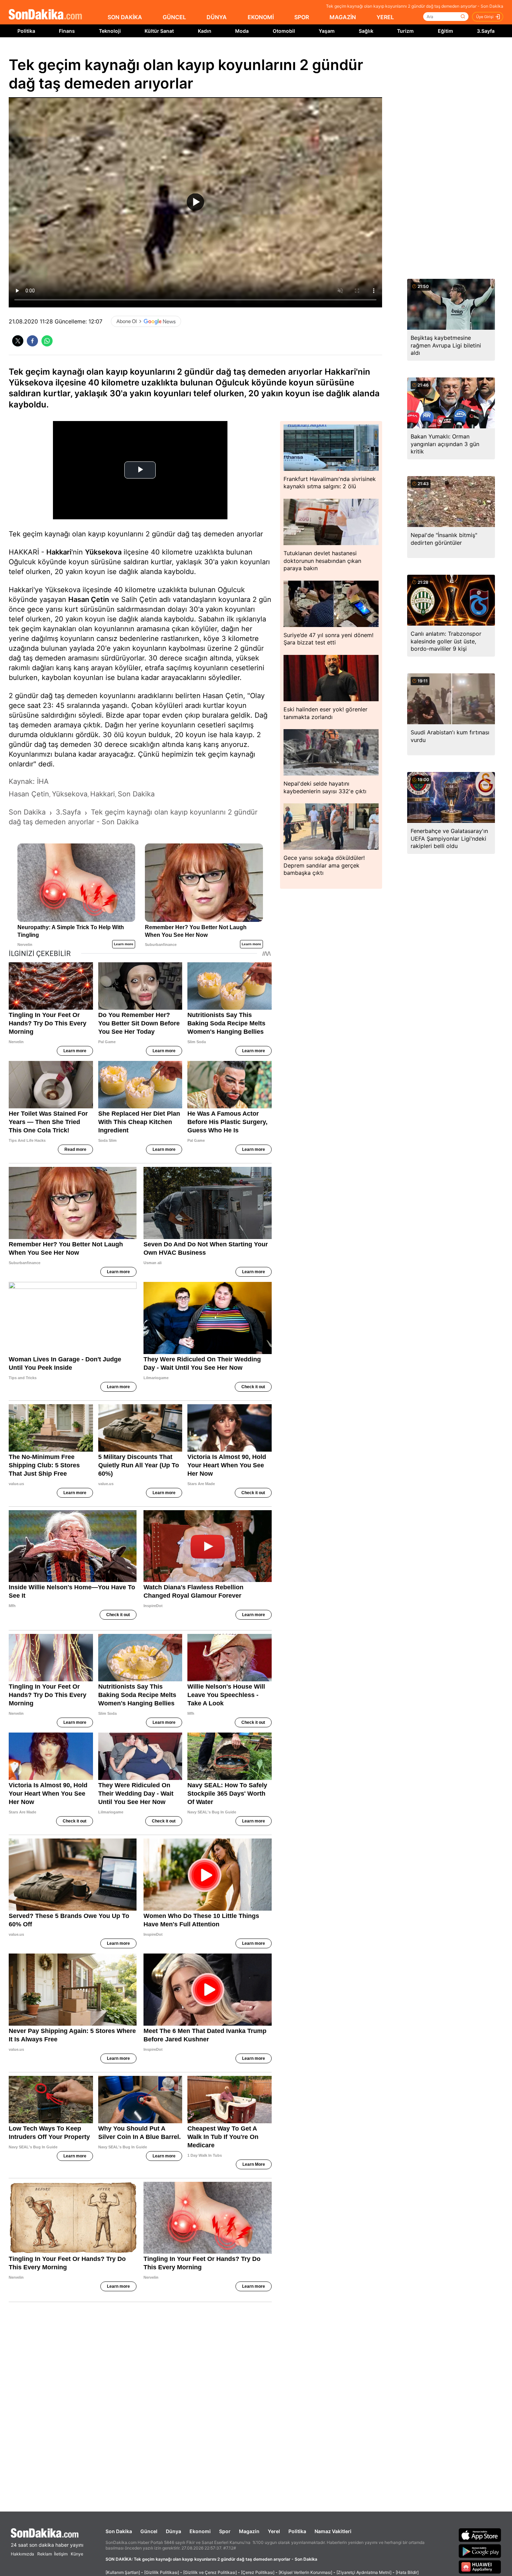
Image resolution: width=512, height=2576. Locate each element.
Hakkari (59, 552)
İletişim (61, 2554)
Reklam (45, 2554)
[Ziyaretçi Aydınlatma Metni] (364, 2572)
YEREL (385, 17)
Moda (242, 31)
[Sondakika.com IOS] (480, 2535)
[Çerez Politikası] (258, 2572)
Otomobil (284, 31)
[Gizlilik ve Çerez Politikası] (210, 2572)
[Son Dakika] (45, 15)
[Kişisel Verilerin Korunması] (305, 2572)
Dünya (173, 2531)
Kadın (205, 31)
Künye (77, 2554)
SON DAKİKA (125, 17)
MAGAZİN (343, 17)
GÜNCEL (174, 17)
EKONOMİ (261, 17)
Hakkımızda (22, 2554)
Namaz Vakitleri (333, 2531)
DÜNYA (217, 17)
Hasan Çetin (89, 599)
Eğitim (445, 31)
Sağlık (366, 31)
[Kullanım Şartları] (123, 2572)
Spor (225, 2531)
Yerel (274, 2531)
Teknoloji (110, 31)
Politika (26, 31)
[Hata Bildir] (407, 2572)
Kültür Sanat (159, 31)
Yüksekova (103, 552)
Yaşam (327, 31)
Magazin (249, 2531)
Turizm (405, 31)
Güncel (149, 2531)
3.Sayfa (486, 31)
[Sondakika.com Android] (480, 2551)
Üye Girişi (485, 17)
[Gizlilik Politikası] (162, 2572)
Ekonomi (200, 2531)
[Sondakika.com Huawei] (480, 2567)
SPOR (302, 17)
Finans (67, 31)
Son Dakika (119, 2531)
